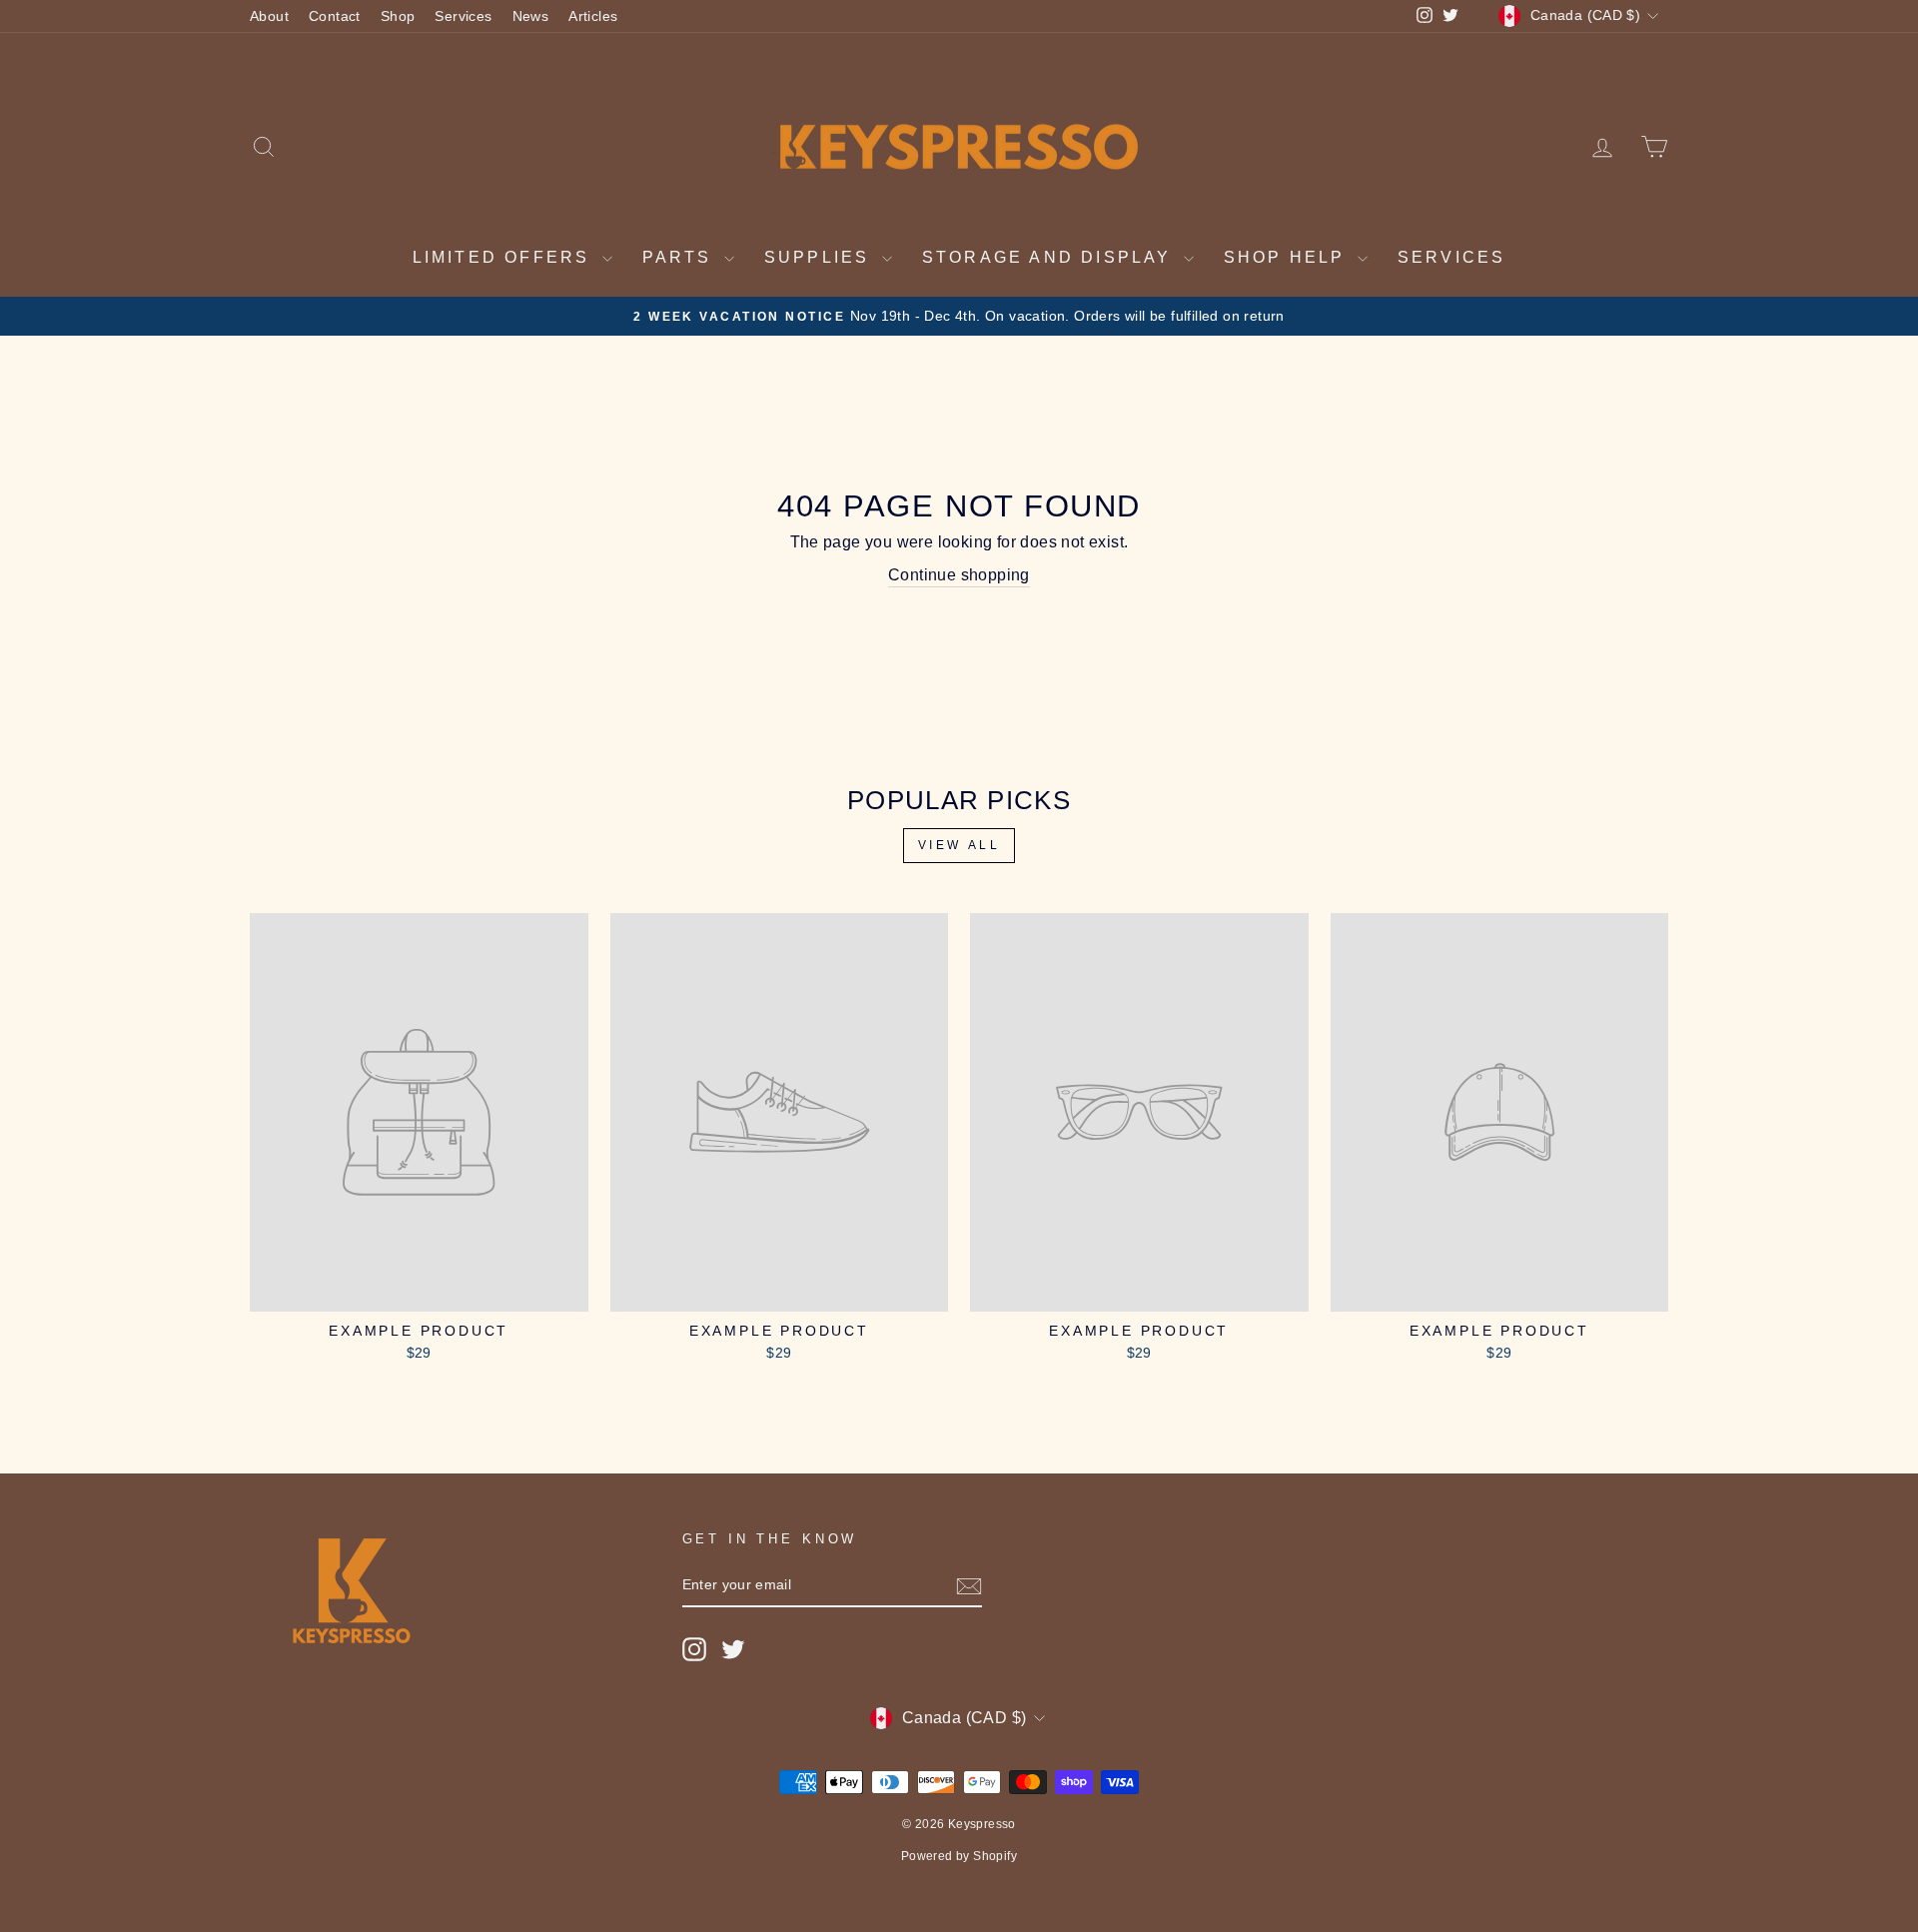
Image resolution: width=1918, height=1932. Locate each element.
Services (463, 16)
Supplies (821, 257)
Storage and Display (1050, 257)
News (531, 16)
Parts (681, 257)
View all (959, 845)
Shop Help (1288, 257)
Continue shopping (959, 575)
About (269, 16)
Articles (593, 16)
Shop (398, 16)
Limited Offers (505, 257)
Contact (335, 16)
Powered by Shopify (959, 1856)
